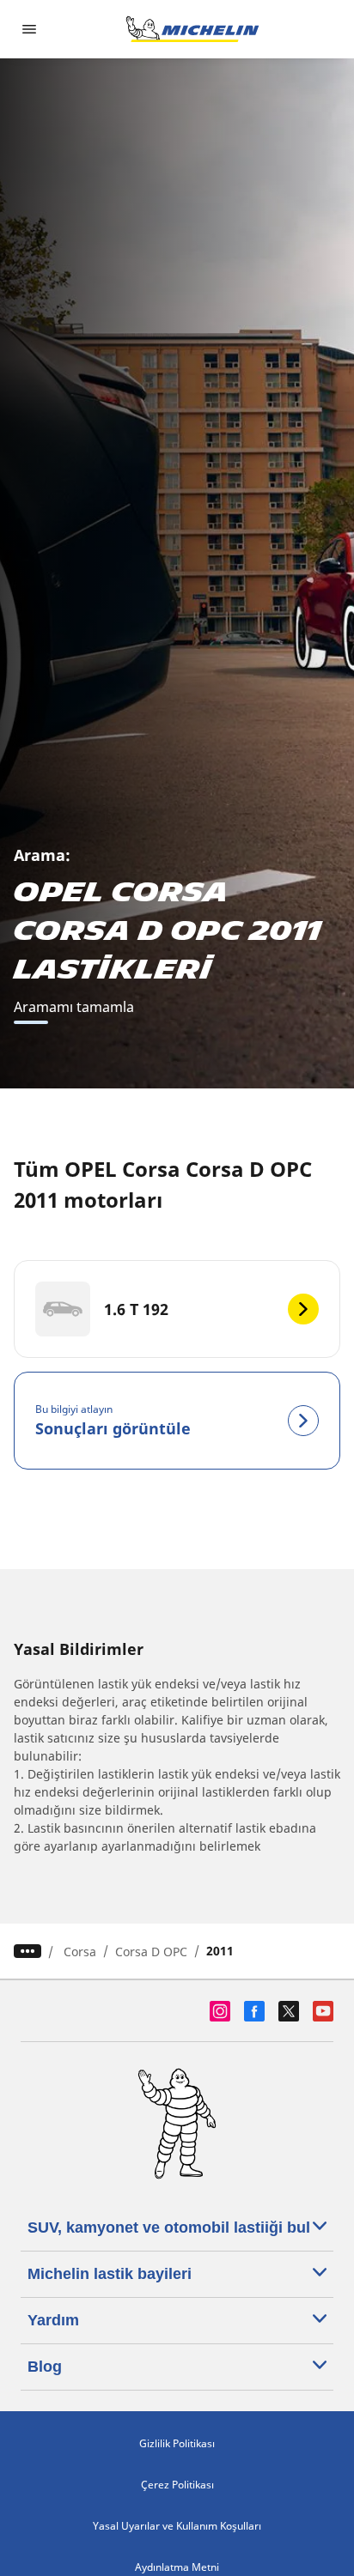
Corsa (80, 1952)
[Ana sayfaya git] (192, 29)
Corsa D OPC (151, 1952)
